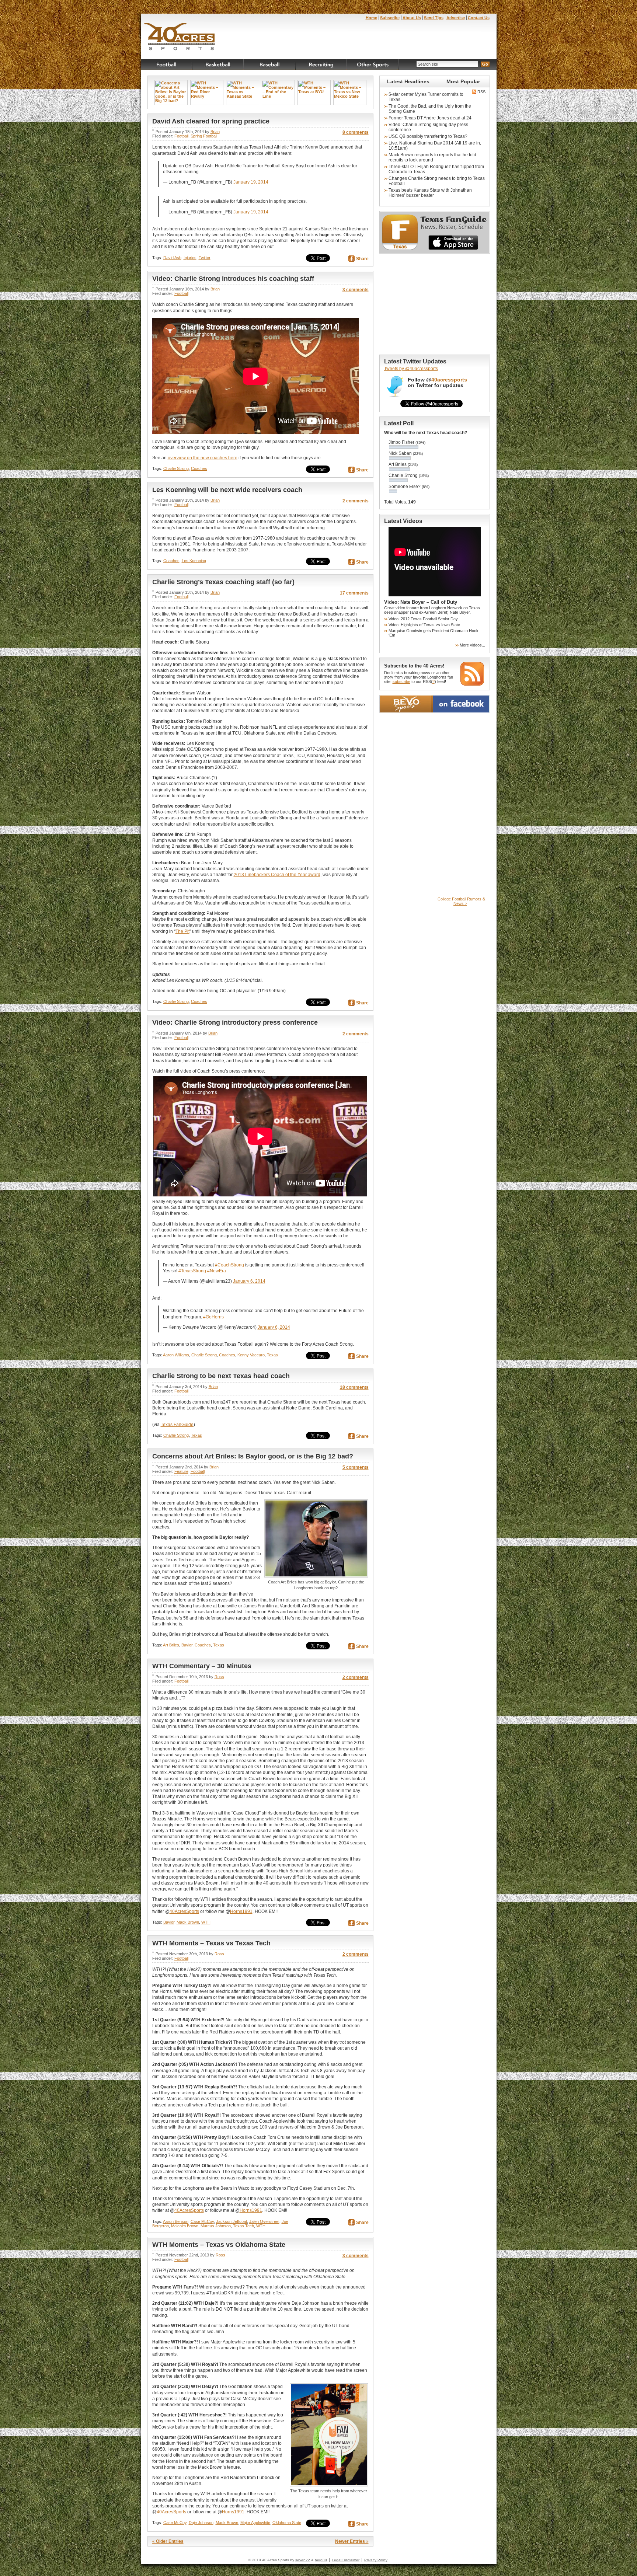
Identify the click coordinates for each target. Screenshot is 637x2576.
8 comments (356, 132)
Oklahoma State (287, 2523)
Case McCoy (202, 2221)
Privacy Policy (376, 2560)
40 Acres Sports (180, 38)
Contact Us (479, 18)
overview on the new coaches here (203, 458)
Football (167, 65)
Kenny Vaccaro (251, 1355)
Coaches (199, 468)
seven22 (303, 2560)
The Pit (182, 931)
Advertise (456, 18)
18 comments (354, 1387)
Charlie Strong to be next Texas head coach (221, 1376)
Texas (272, 1355)
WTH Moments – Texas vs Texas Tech (211, 1943)
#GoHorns (213, 1317)
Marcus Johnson (216, 2226)
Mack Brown (188, 1922)
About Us (412, 18)
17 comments (354, 593)
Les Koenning (194, 561)
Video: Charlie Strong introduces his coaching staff (233, 279)
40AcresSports (184, 1911)
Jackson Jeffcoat (232, 2221)
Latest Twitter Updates (415, 361)
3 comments (356, 290)
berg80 (321, 2560)
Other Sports (373, 65)
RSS (481, 92)
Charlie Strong (176, 468)
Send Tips (434, 18)
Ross (219, 1677)
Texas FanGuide (177, 1425)
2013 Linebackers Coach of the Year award (277, 875)
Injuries (190, 258)
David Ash (172, 258)
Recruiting (321, 65)
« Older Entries (168, 2541)
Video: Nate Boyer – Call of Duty (421, 602)
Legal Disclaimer (346, 2560)
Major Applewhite (255, 2523)
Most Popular (463, 81)
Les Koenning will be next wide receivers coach (227, 490)
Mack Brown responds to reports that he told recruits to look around (432, 157)
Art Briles (171, 1645)
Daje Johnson (201, 2523)
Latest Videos (403, 521)
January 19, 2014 (251, 182)
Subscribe (390, 18)
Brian (215, 132)
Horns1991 (241, 1911)
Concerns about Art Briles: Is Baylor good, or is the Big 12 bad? (253, 1456)
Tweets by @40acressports (411, 369)
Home (371, 18)
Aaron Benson (176, 2221)
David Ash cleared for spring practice (211, 121)
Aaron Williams (176, 1355)
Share (362, 259)
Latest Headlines (408, 81)
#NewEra (217, 1271)
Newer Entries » (352, 2541)
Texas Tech (243, 2226)
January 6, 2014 (249, 1281)
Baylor (187, 1645)
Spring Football (204, 136)
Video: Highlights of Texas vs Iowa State (424, 625)
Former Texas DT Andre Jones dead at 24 (430, 118)
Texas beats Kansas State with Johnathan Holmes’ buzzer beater (430, 193)
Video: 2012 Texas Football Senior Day (423, 619)
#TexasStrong (192, 1271)
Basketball (218, 65)
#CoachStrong (229, 1265)
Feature (181, 1471)
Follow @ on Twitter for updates (437, 383)
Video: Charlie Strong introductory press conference (235, 1022)
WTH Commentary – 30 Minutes (202, 1666)
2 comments (356, 501)
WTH (206, 1922)
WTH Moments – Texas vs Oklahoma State (219, 2245)
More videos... (472, 645)
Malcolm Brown (185, 2226)
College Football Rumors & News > (461, 901)
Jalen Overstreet (264, 2221)
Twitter (205, 258)
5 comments (356, 1467)
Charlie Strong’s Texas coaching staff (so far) (223, 582)
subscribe (401, 682)
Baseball (270, 65)
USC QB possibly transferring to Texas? (428, 136)
